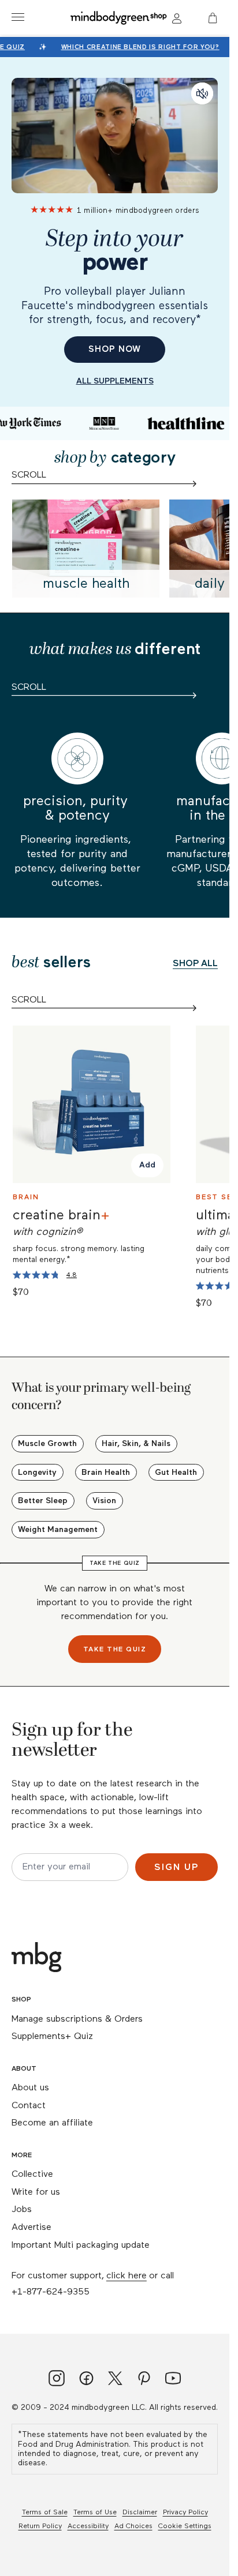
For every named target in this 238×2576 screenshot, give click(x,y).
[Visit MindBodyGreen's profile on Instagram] (57, 2380)
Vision (104, 1501)
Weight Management (58, 1530)
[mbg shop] (119, 17)
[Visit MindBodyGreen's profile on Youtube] (173, 2380)
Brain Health (106, 1473)
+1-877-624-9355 (51, 2292)
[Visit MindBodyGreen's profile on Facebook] (86, 2380)
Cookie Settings (185, 2526)
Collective (32, 2175)
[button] (213, 18)
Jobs (22, 2210)
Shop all (195, 964)
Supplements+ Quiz (52, 2037)
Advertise (31, 2228)
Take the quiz (115, 1650)
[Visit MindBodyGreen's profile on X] (115, 2380)
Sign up (176, 1868)
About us (30, 2088)
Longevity (37, 1473)
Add (147, 1166)
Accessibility (88, 2526)
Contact (29, 2106)
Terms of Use (95, 2513)
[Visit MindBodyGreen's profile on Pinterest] (144, 2380)
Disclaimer (140, 2513)
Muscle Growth (47, 1444)
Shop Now (114, 349)
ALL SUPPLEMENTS (115, 381)
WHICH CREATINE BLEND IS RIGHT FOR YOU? (137, 47)
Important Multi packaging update (81, 2245)
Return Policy (40, 2526)
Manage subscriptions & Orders (77, 2019)
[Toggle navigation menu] (18, 17)
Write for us (36, 2192)
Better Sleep (43, 1501)
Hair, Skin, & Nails (136, 1444)
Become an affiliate (52, 2123)
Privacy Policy (185, 2513)
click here (127, 2276)
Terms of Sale (45, 2513)
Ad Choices (133, 2526)
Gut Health (176, 1473)
